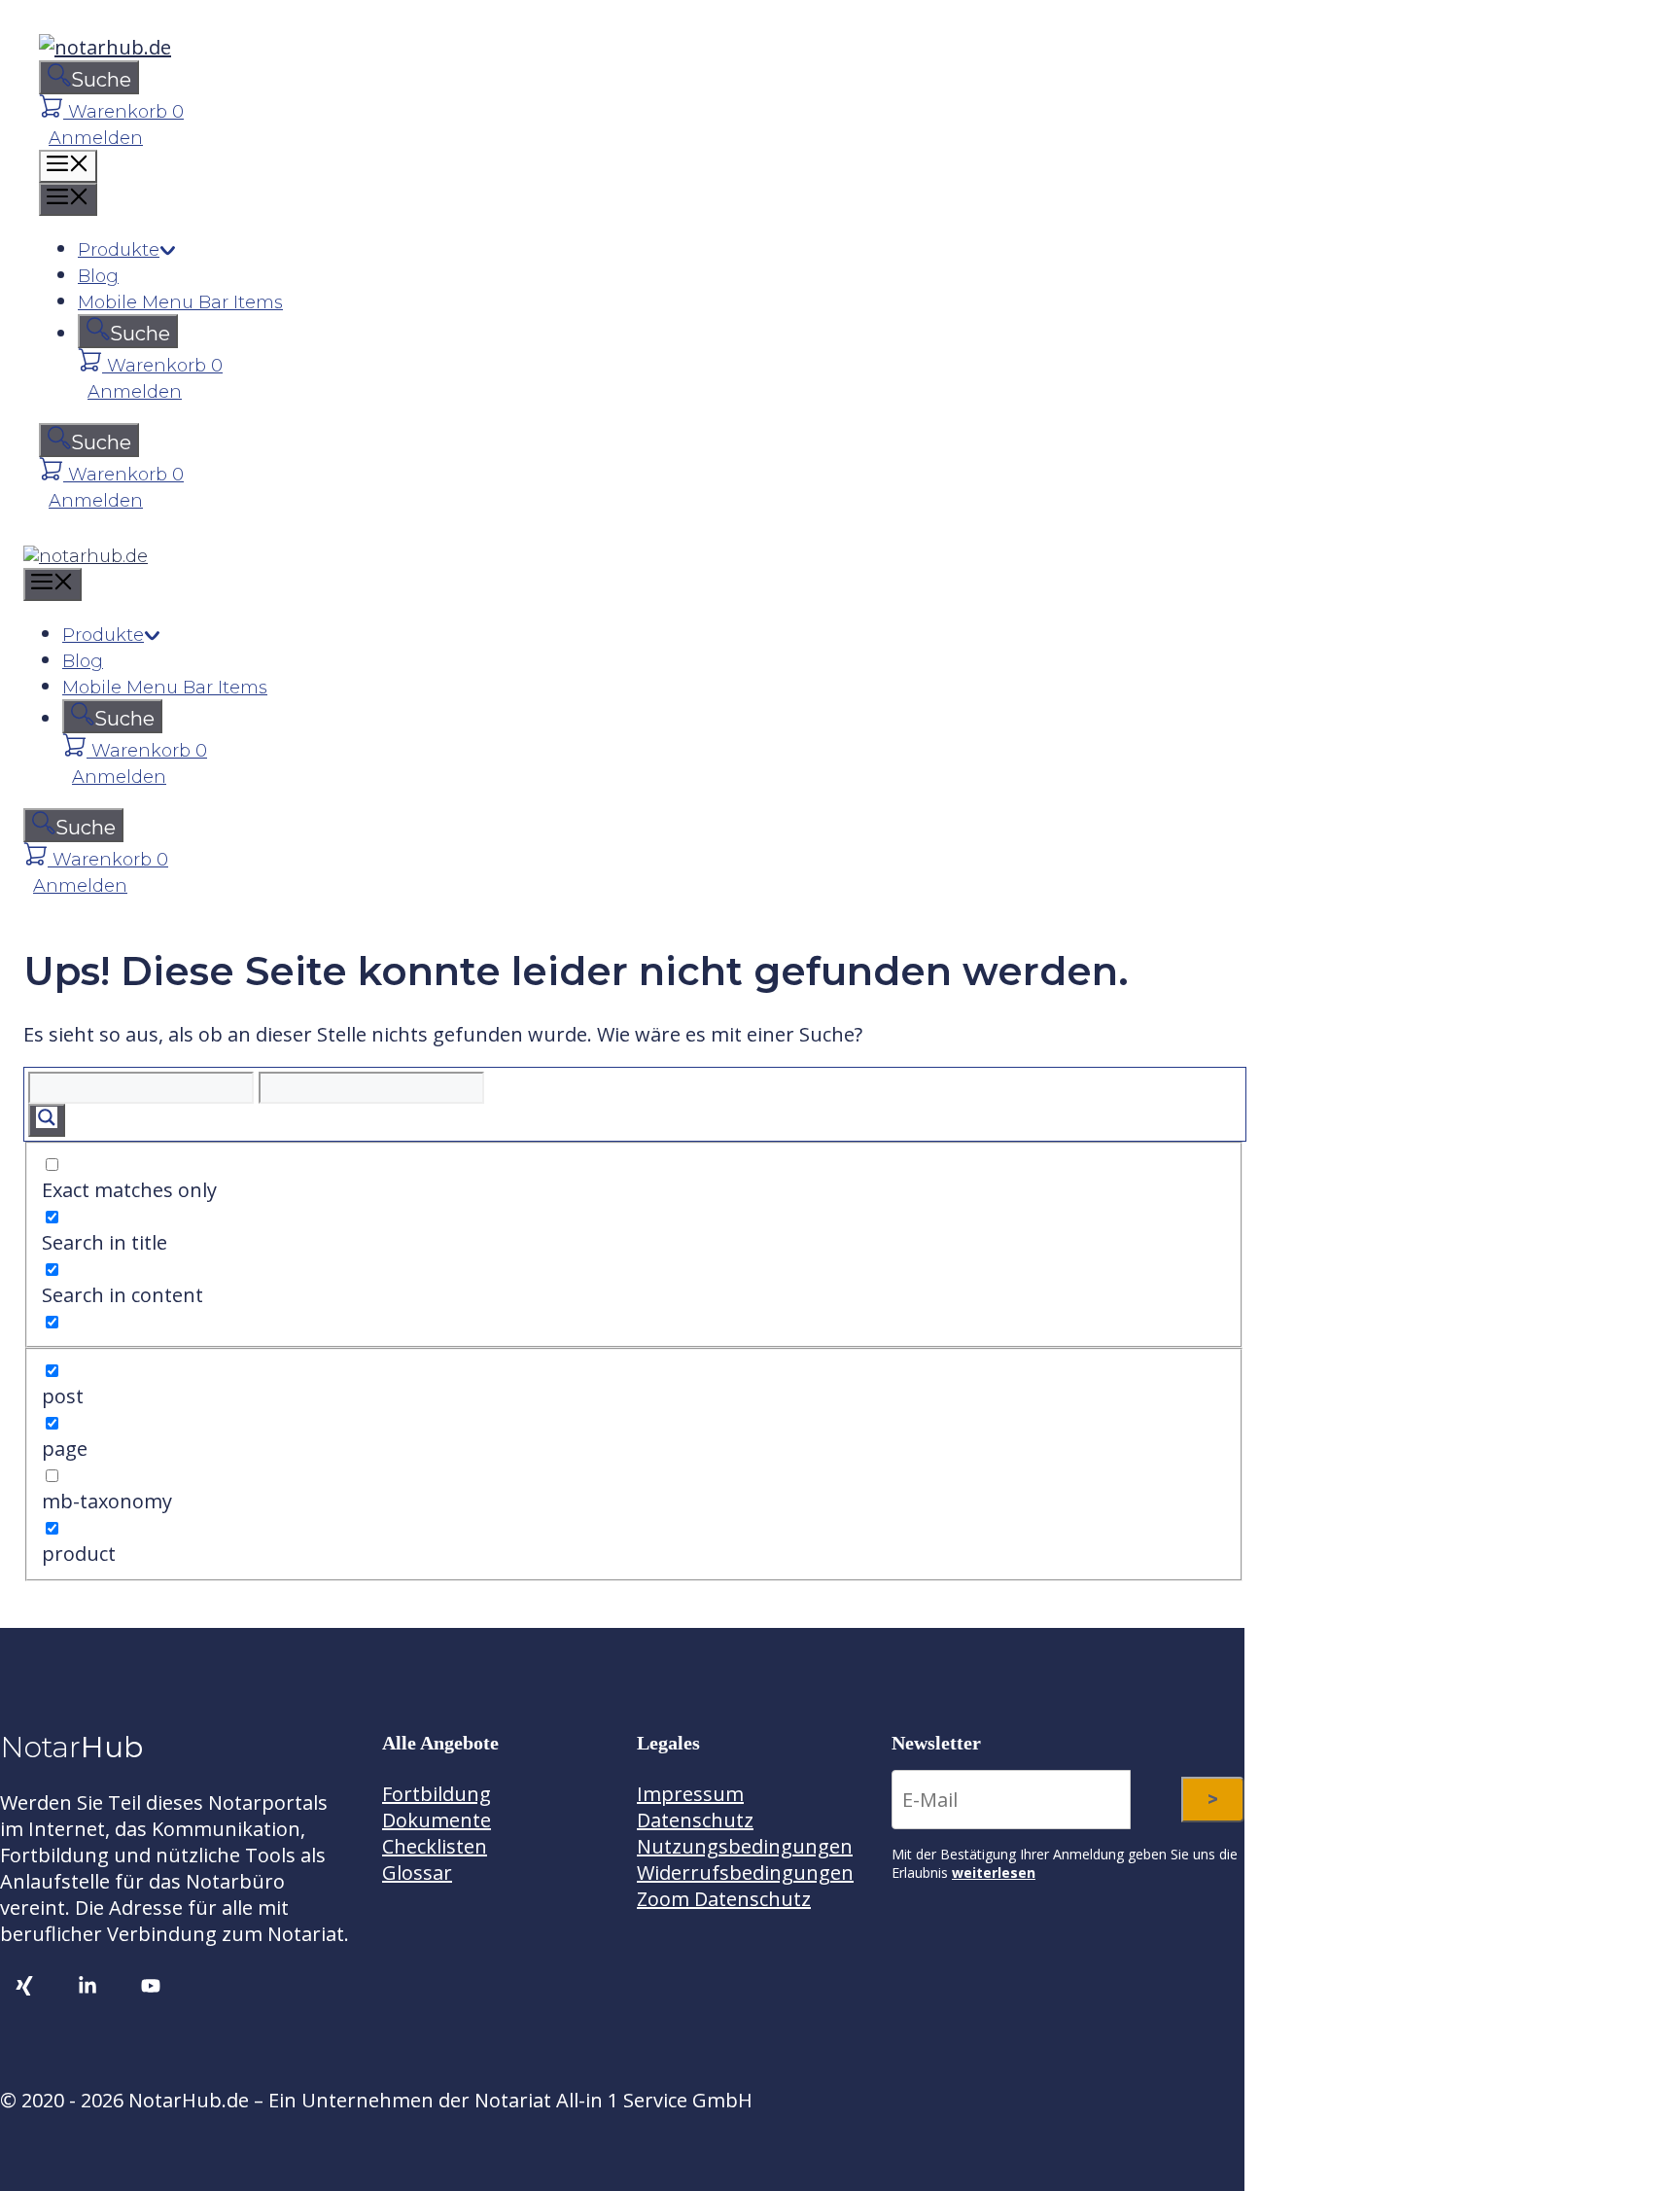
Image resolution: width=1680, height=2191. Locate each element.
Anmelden (96, 138)
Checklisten (435, 1846)
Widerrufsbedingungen (745, 1873)
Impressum (690, 1794)
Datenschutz (695, 1820)
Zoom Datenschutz (724, 1899)
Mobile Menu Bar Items (180, 302)
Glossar (417, 1873)
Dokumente (437, 1820)
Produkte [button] (119, 250)
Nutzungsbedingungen (745, 1846)
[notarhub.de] (86, 556)
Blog (98, 276)
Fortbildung (437, 1794)
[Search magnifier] (47, 1120)
